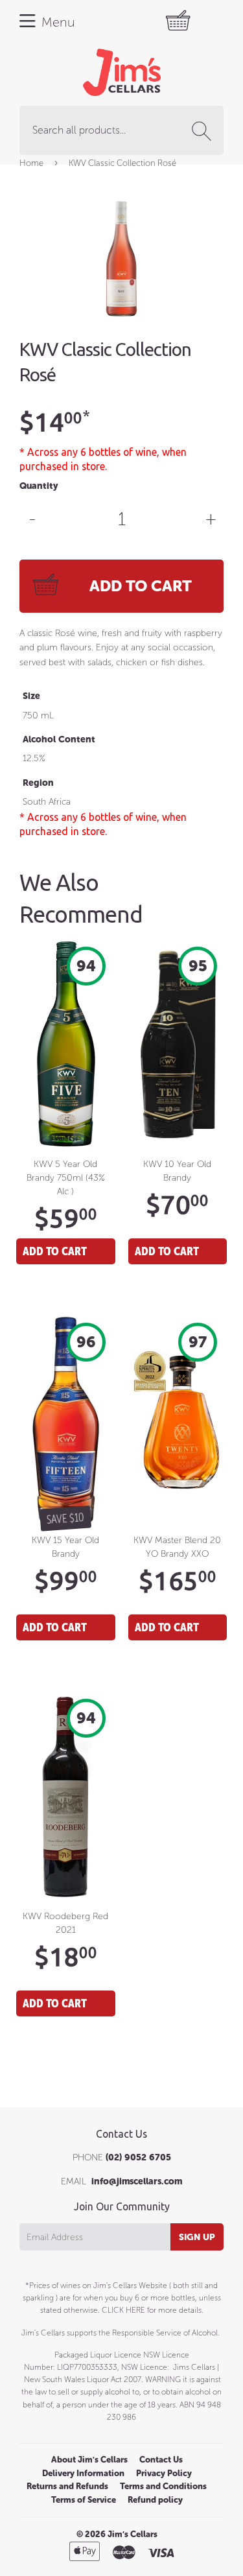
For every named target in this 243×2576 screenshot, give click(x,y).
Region (38, 783)
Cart (192, 21)
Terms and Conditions (163, 2486)
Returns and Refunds (67, 2486)
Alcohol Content (59, 739)
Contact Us (161, 2460)
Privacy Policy (164, 2473)
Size (31, 696)
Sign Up (197, 2237)
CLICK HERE (123, 2310)
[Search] (204, 131)
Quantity (39, 486)
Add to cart (55, 1251)
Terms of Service (84, 2500)
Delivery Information (83, 2473)
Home (31, 163)
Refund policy (155, 2500)
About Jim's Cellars (89, 2460)
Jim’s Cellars (133, 2534)
